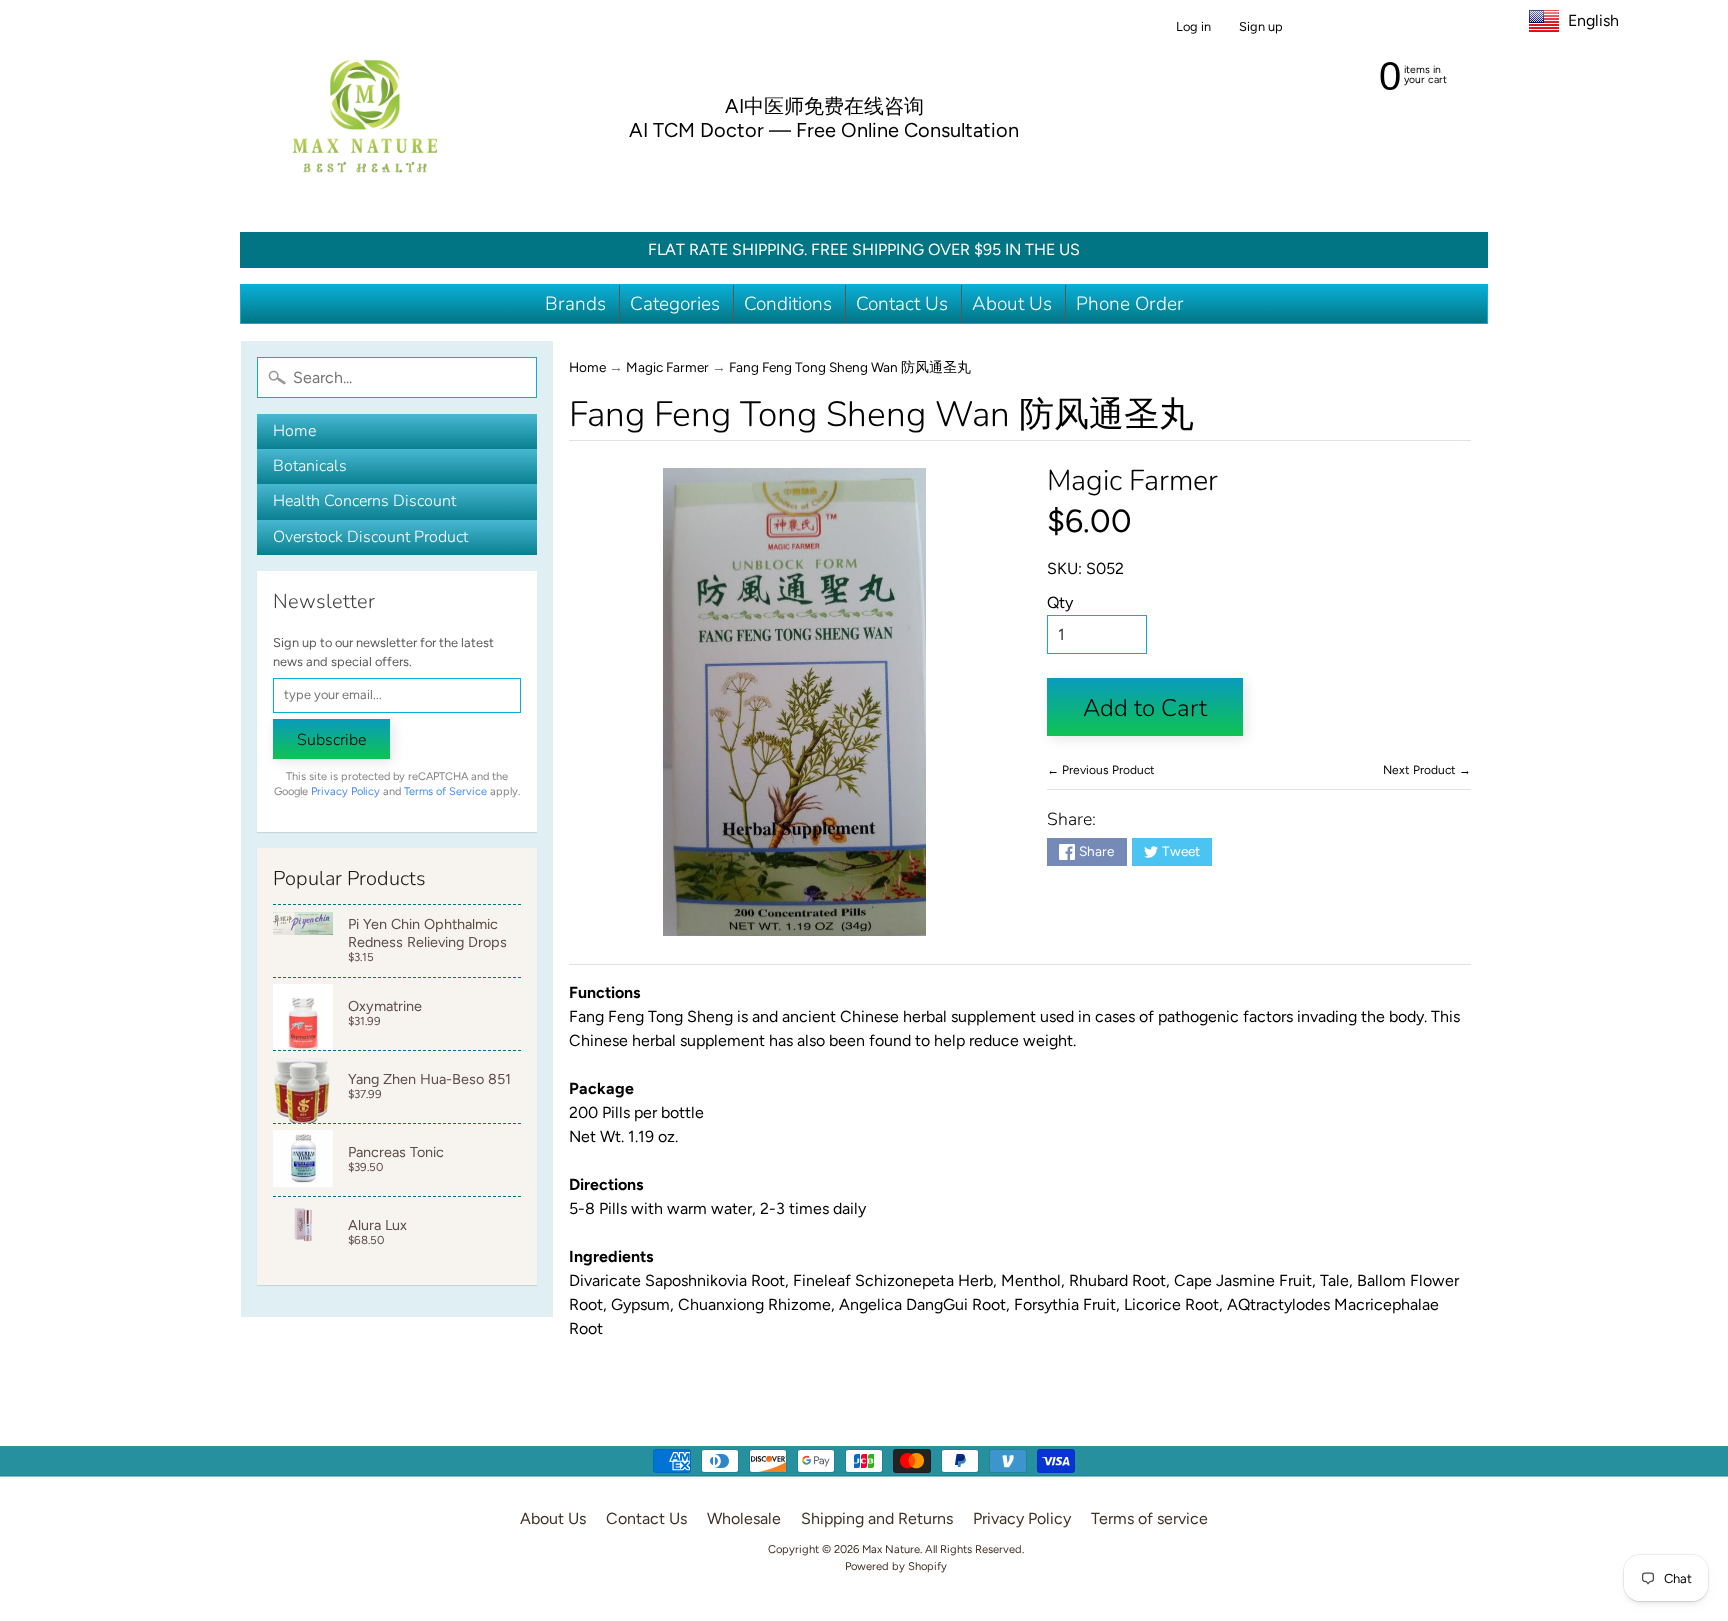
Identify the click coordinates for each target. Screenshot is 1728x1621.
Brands (575, 304)
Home (294, 431)
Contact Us (902, 304)
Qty (1060, 602)
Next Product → (1427, 770)
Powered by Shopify (896, 1566)
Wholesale (744, 1518)
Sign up (1261, 27)
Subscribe (331, 740)
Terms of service (1149, 1518)
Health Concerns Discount (364, 501)
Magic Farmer (667, 367)
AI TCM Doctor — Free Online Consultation (824, 130)
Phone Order (1130, 304)
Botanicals (310, 466)
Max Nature (891, 1549)
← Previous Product (1101, 770)
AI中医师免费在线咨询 (824, 106)
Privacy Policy (345, 791)
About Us (1012, 304)
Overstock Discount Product (370, 537)
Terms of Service (445, 791)
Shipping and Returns (877, 1518)
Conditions (788, 304)
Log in (1193, 27)
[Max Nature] (365, 116)
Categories (675, 304)
